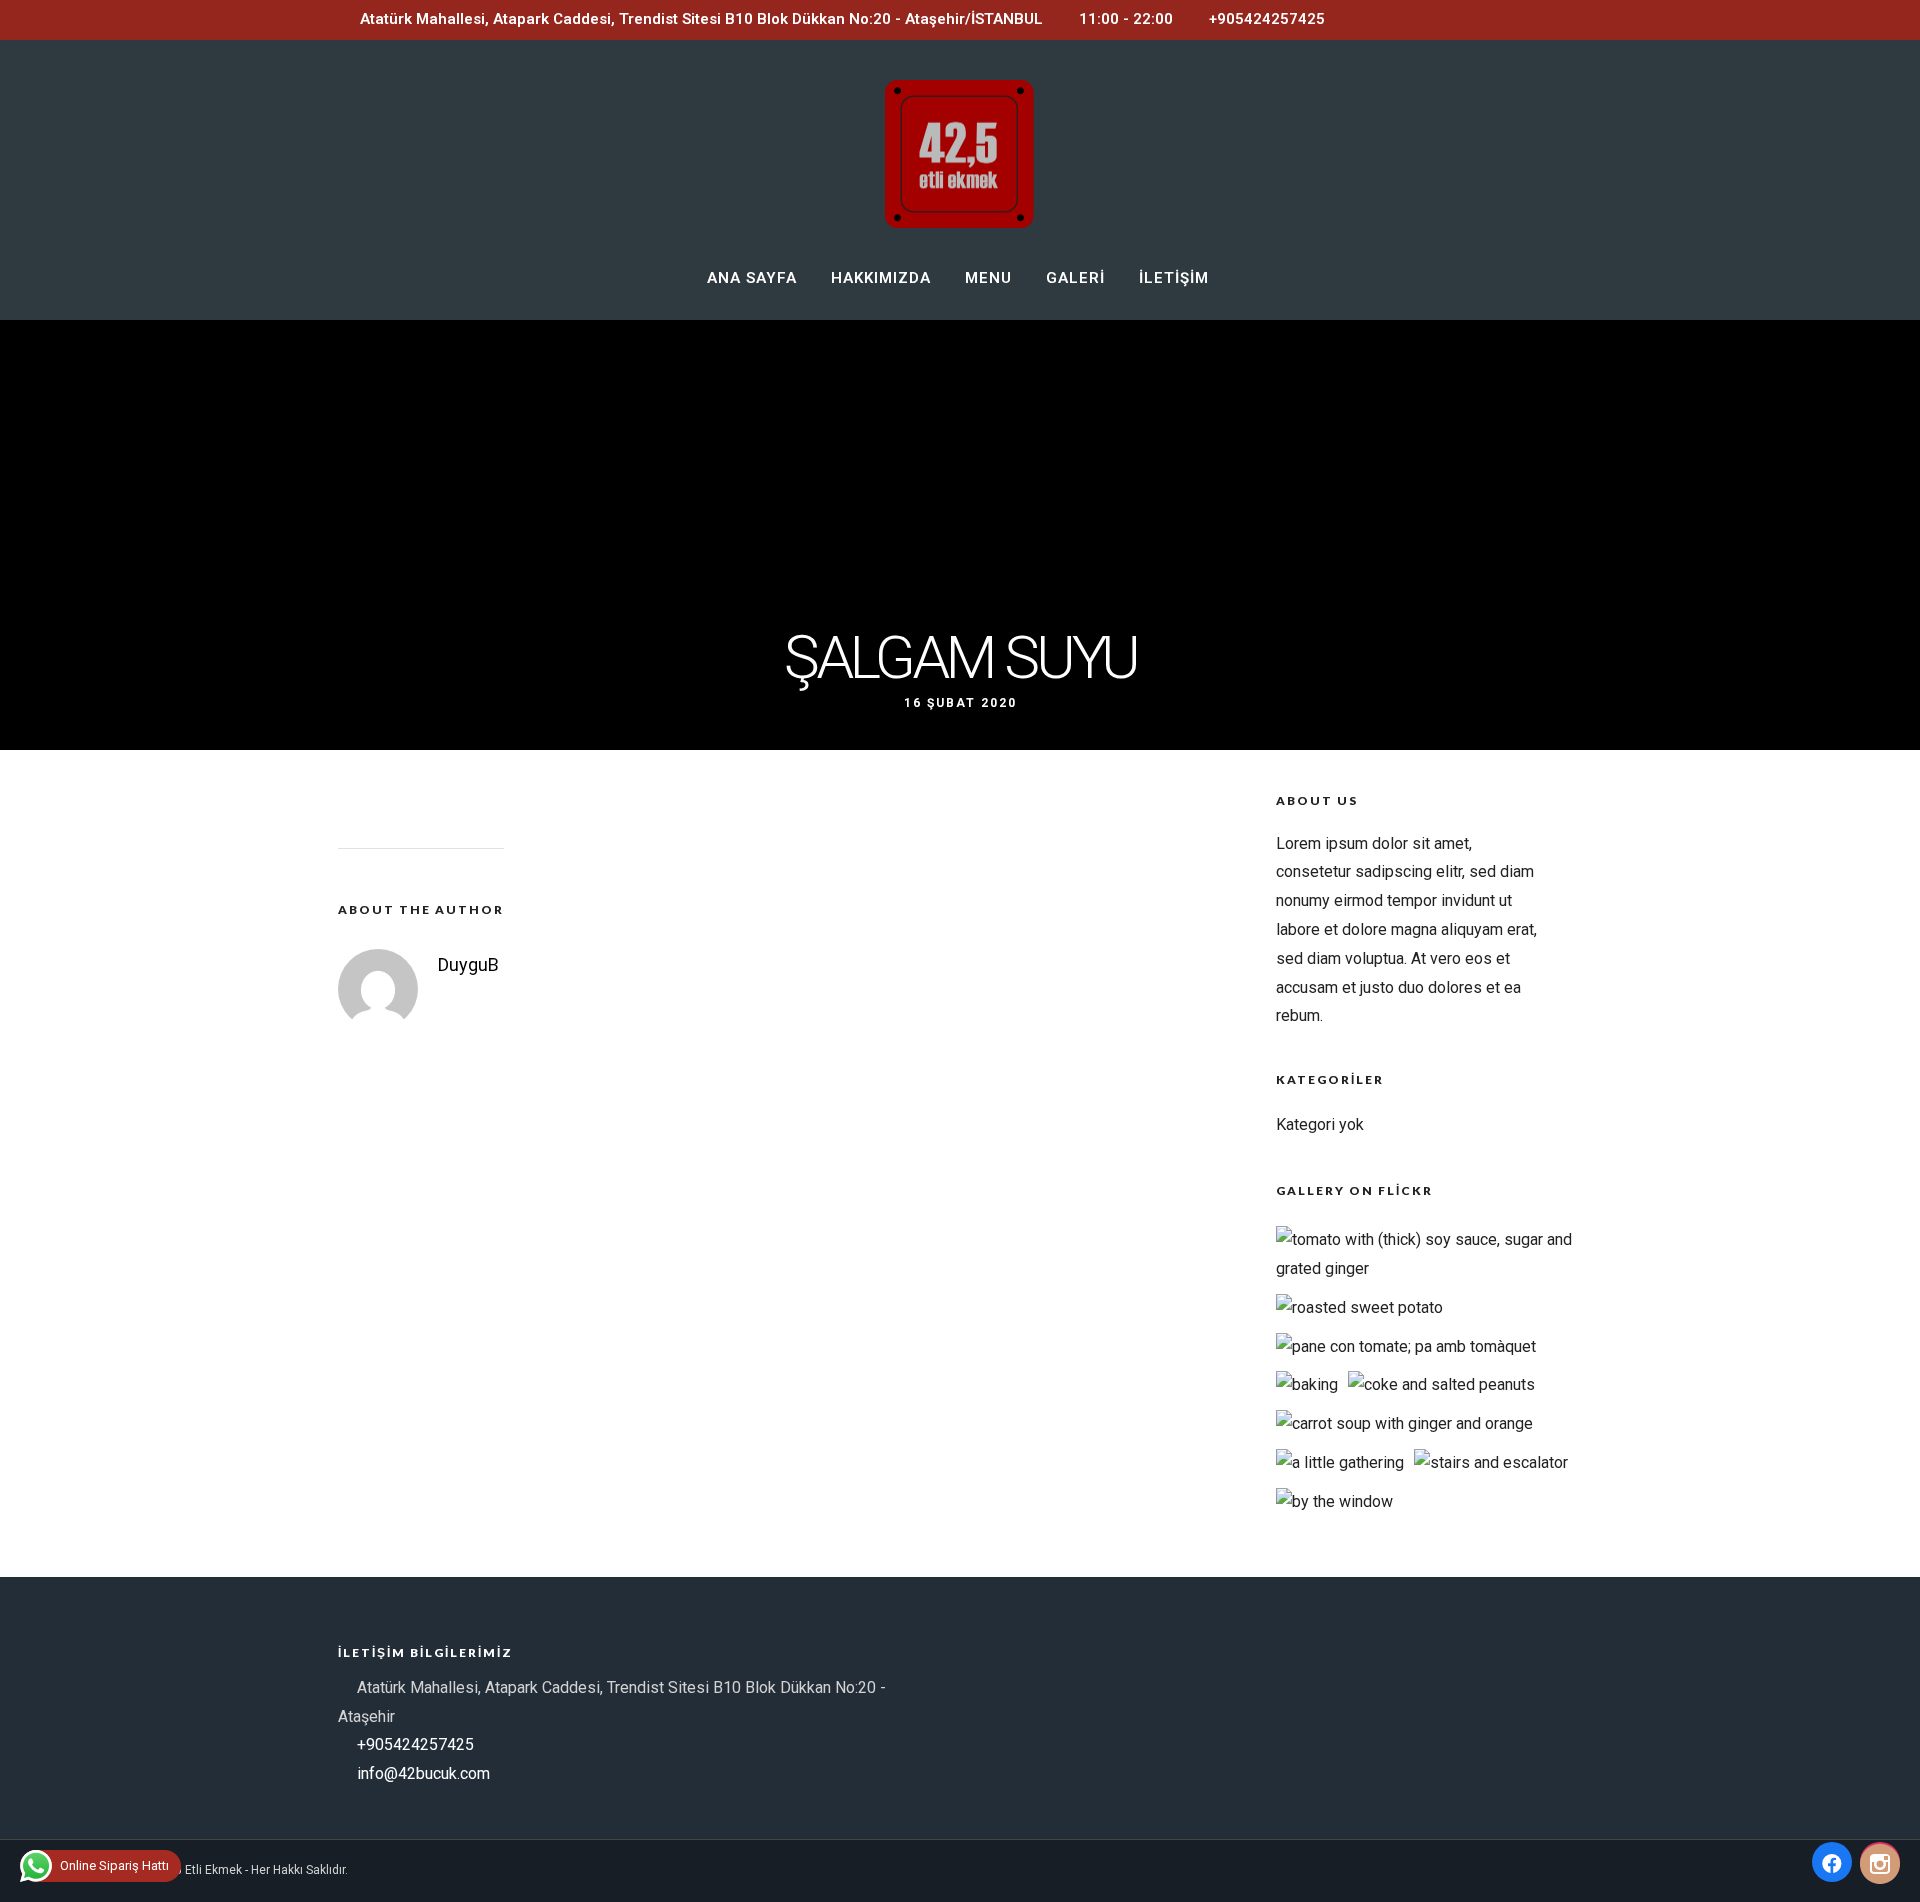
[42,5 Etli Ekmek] (1880, 1862)
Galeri (1075, 278)
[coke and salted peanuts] (1441, 1384)
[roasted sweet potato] (1359, 1307)
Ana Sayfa (752, 278)
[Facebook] (1832, 1862)
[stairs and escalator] (1491, 1462)
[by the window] (1334, 1501)
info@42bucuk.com (423, 1773)
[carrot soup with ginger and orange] (1404, 1423)
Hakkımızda (881, 278)
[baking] (1307, 1384)
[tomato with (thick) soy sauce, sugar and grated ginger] (1435, 1268)
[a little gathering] (1340, 1462)
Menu (988, 278)
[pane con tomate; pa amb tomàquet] (1406, 1346)
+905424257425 (1267, 19)
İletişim (1174, 278)
